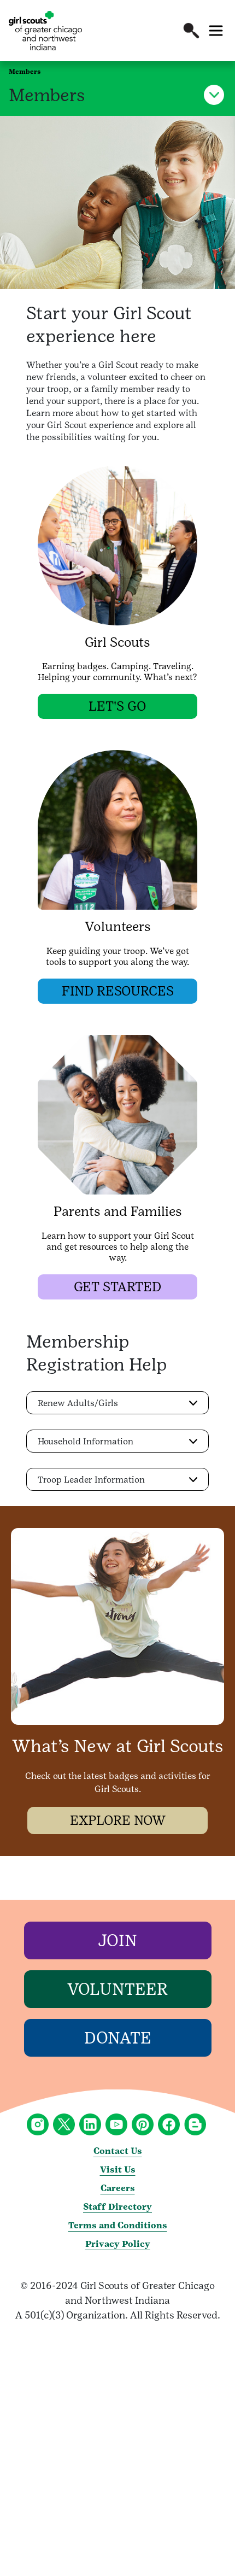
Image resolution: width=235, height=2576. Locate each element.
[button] (191, 31)
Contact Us (118, 2151)
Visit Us (118, 2170)
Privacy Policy (118, 2244)
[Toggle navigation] (216, 31)
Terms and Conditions (118, 2225)
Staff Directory (117, 2207)
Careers (118, 2188)
